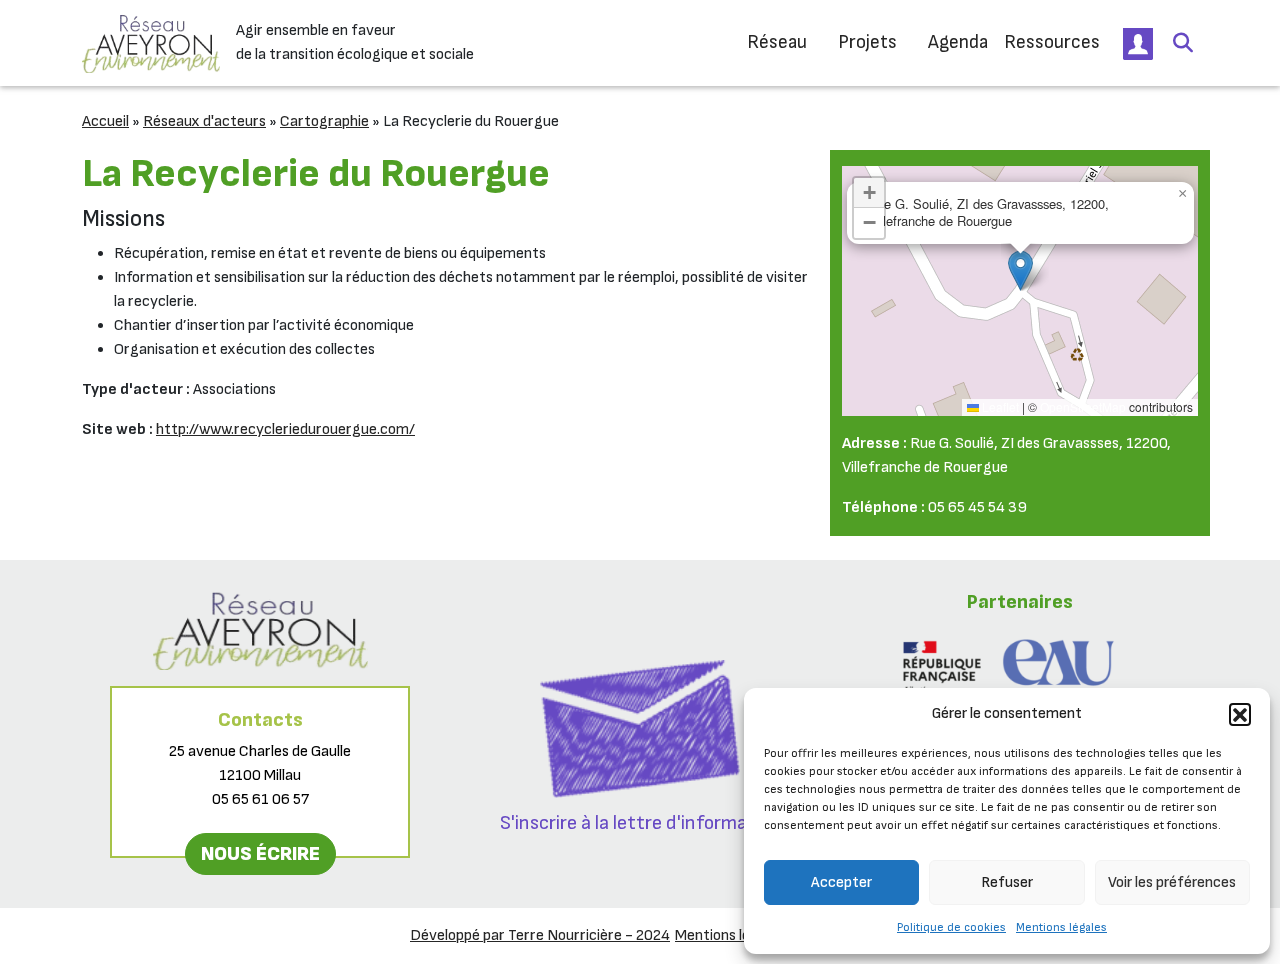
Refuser (1007, 882)
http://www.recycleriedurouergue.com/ (285, 429)
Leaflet (999, 406)
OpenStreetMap (1083, 406)
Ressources (1052, 42)
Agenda (958, 42)
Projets (867, 42)
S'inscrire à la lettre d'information (640, 823)
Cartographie (324, 121)
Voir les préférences (1172, 882)
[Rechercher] (1183, 43)
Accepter (841, 882)
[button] (1240, 714)
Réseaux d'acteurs (204, 121)
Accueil (105, 121)
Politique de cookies (951, 927)
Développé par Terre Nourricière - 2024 (540, 935)
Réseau (777, 42)
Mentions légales (1061, 927)
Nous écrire (260, 854)
